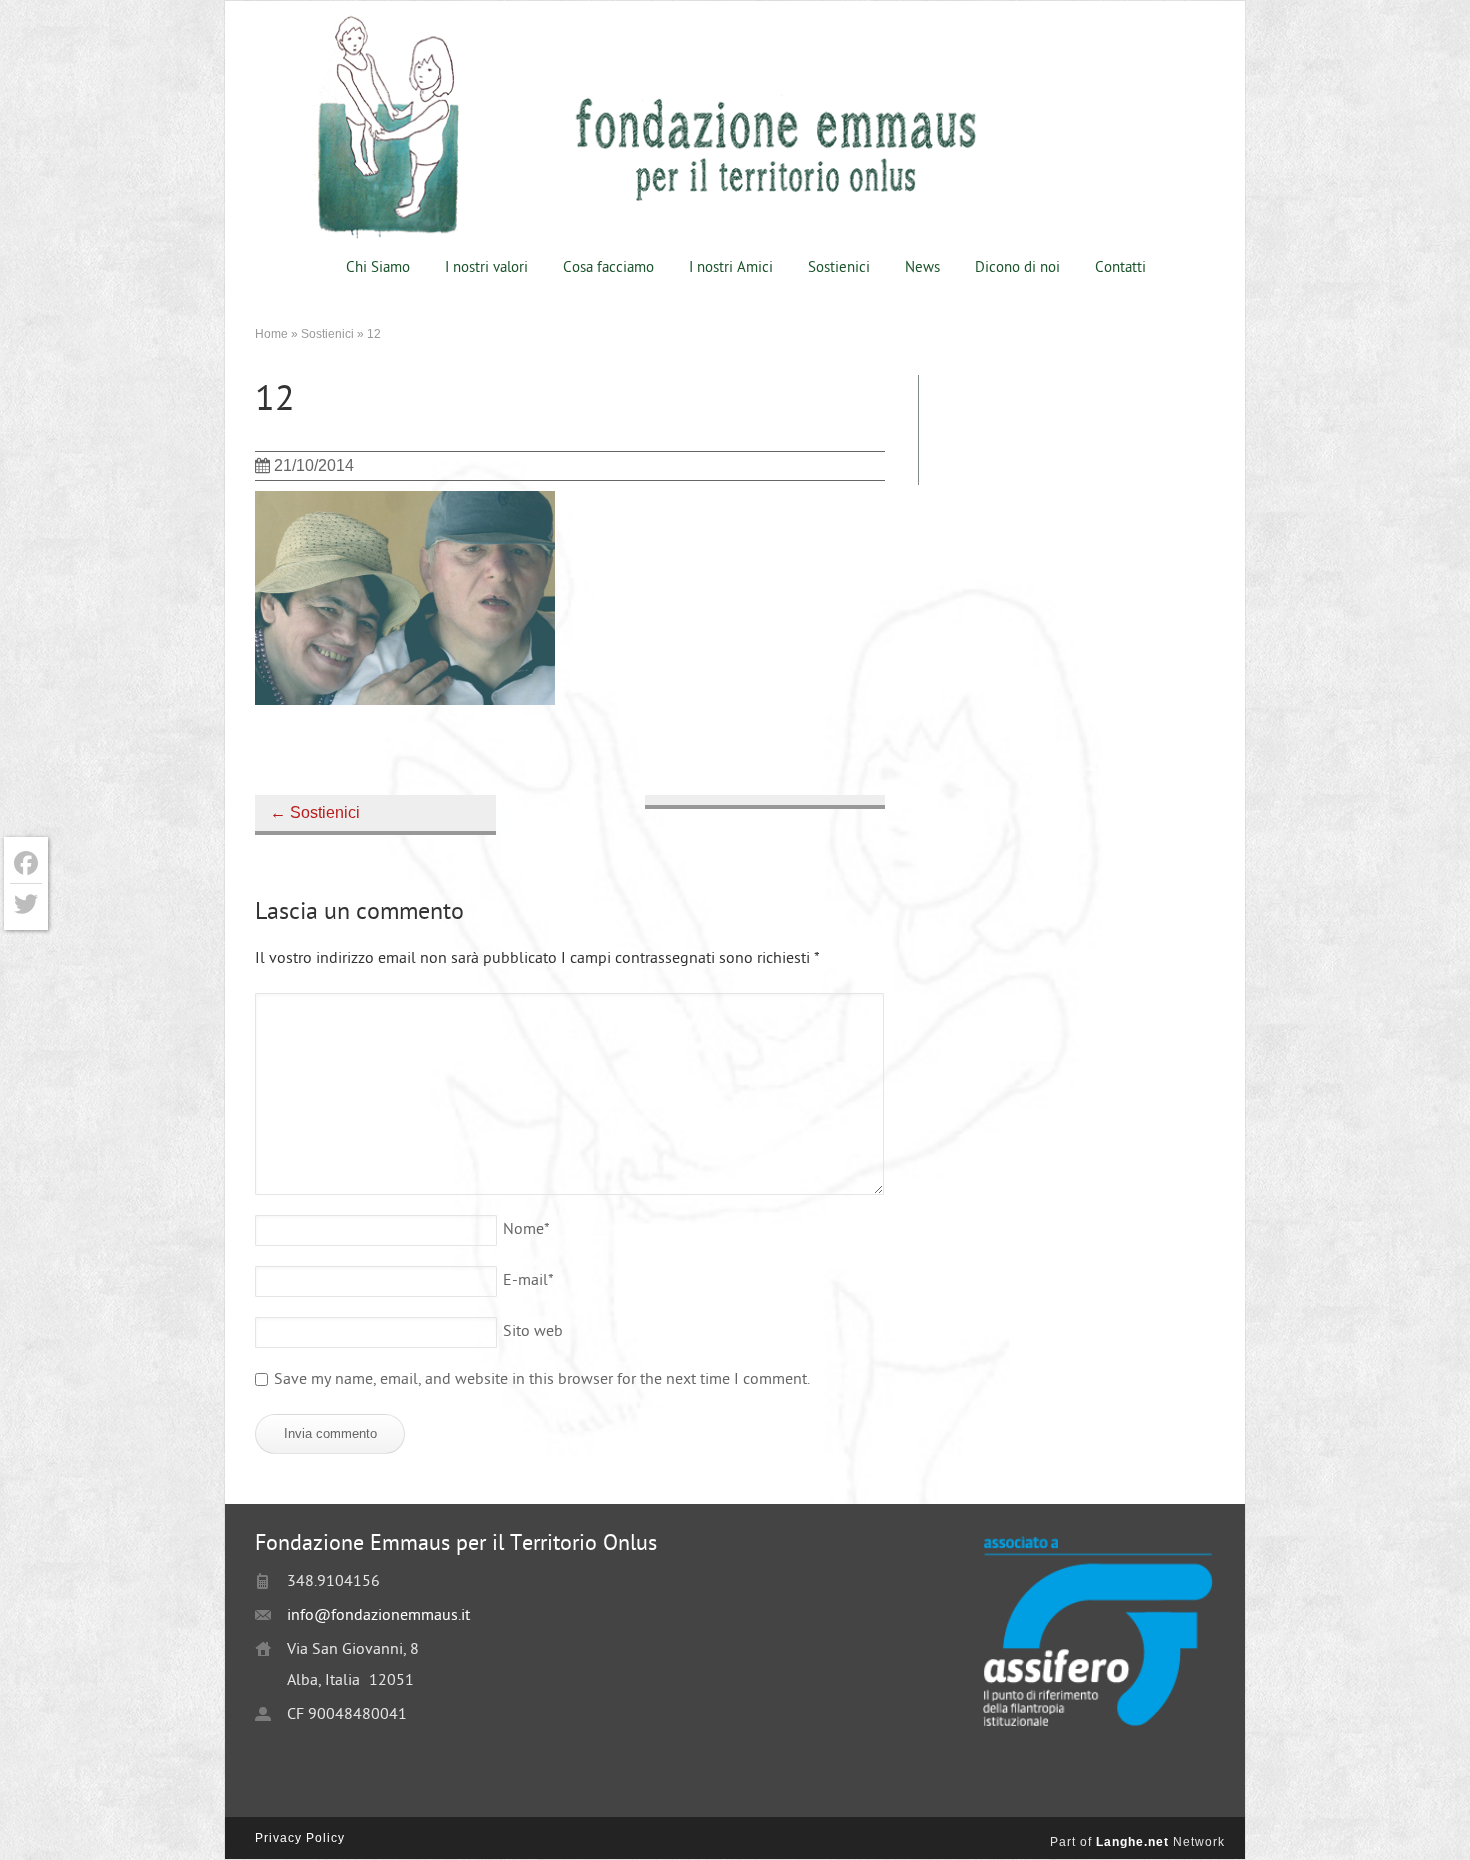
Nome (526, 1230)
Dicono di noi (1017, 268)
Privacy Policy (300, 1838)
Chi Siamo (378, 268)
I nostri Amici (731, 268)
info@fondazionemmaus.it (378, 1616)
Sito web (533, 1332)
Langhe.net (1132, 1842)
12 (275, 401)
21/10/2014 (314, 465)
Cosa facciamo (608, 268)
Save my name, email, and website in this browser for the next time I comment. (542, 1380)
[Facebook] (26, 863)
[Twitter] (26, 904)
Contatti (1120, 268)
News (922, 268)
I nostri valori (486, 268)
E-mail (528, 1281)
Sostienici (839, 268)
